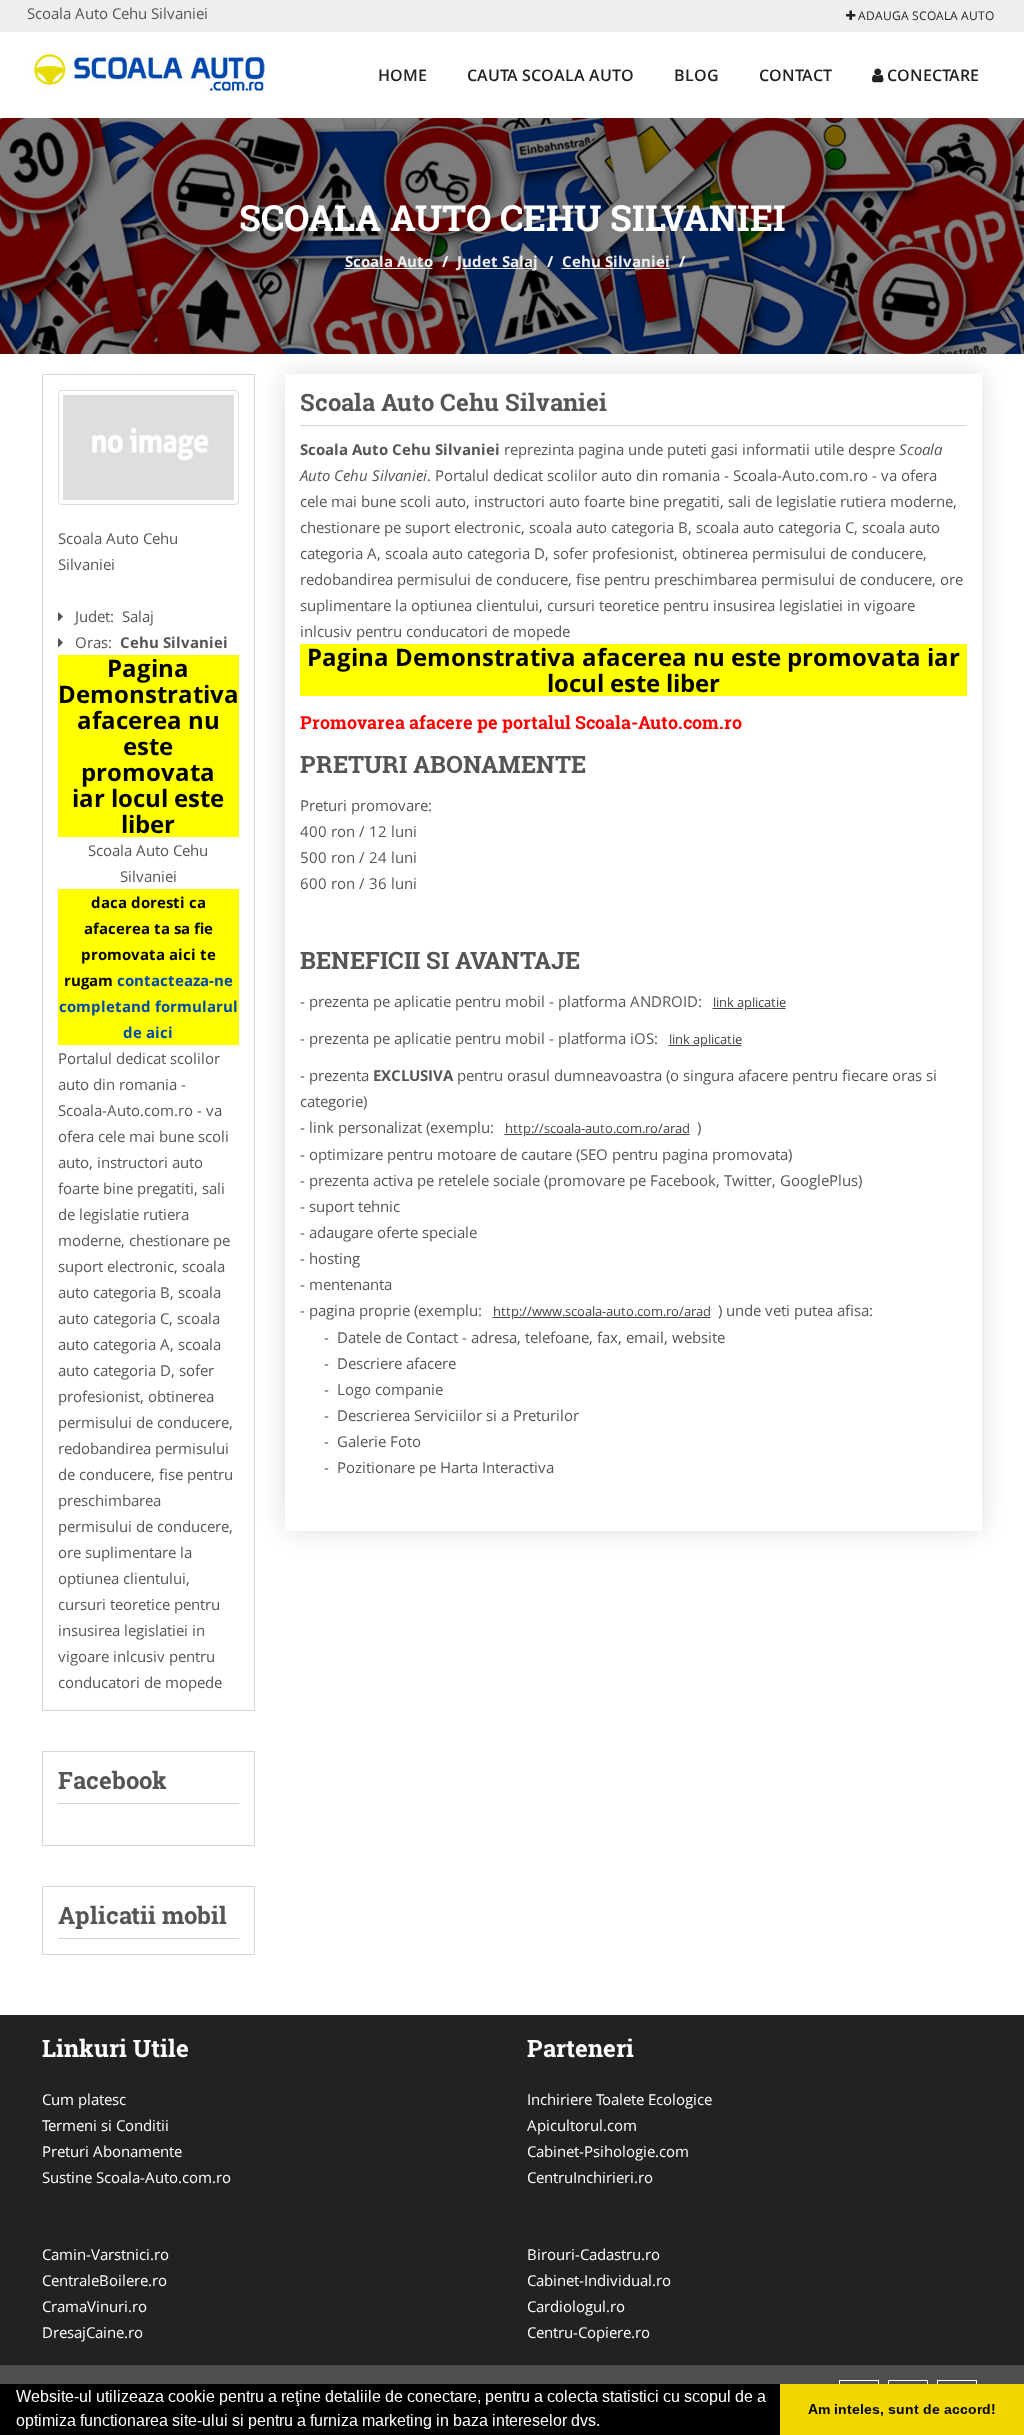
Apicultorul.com (582, 2125)
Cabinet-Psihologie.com (608, 2151)
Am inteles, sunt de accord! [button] (902, 2409)
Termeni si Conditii (105, 2125)
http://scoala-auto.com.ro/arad (597, 1128)
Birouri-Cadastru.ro (593, 2254)
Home (402, 75)
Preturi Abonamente (112, 2151)
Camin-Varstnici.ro (105, 2254)
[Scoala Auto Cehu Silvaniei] (148, 447)
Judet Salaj (497, 261)
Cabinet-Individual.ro (599, 2280)
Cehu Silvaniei (616, 261)
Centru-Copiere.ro (588, 2332)
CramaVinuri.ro (94, 2306)
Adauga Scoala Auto (924, 15)
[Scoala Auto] (158, 72)
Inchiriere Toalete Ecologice (619, 2099)
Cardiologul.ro (576, 2306)
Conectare (931, 75)
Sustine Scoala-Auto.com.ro (136, 2177)
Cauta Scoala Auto (550, 75)
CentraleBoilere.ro (104, 2280)
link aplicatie (749, 1002)
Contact (795, 75)
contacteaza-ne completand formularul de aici (148, 1006)
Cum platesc (84, 2099)
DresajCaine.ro (92, 2332)
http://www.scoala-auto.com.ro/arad (602, 1311)
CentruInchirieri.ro (590, 2177)
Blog (696, 75)
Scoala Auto (389, 261)
